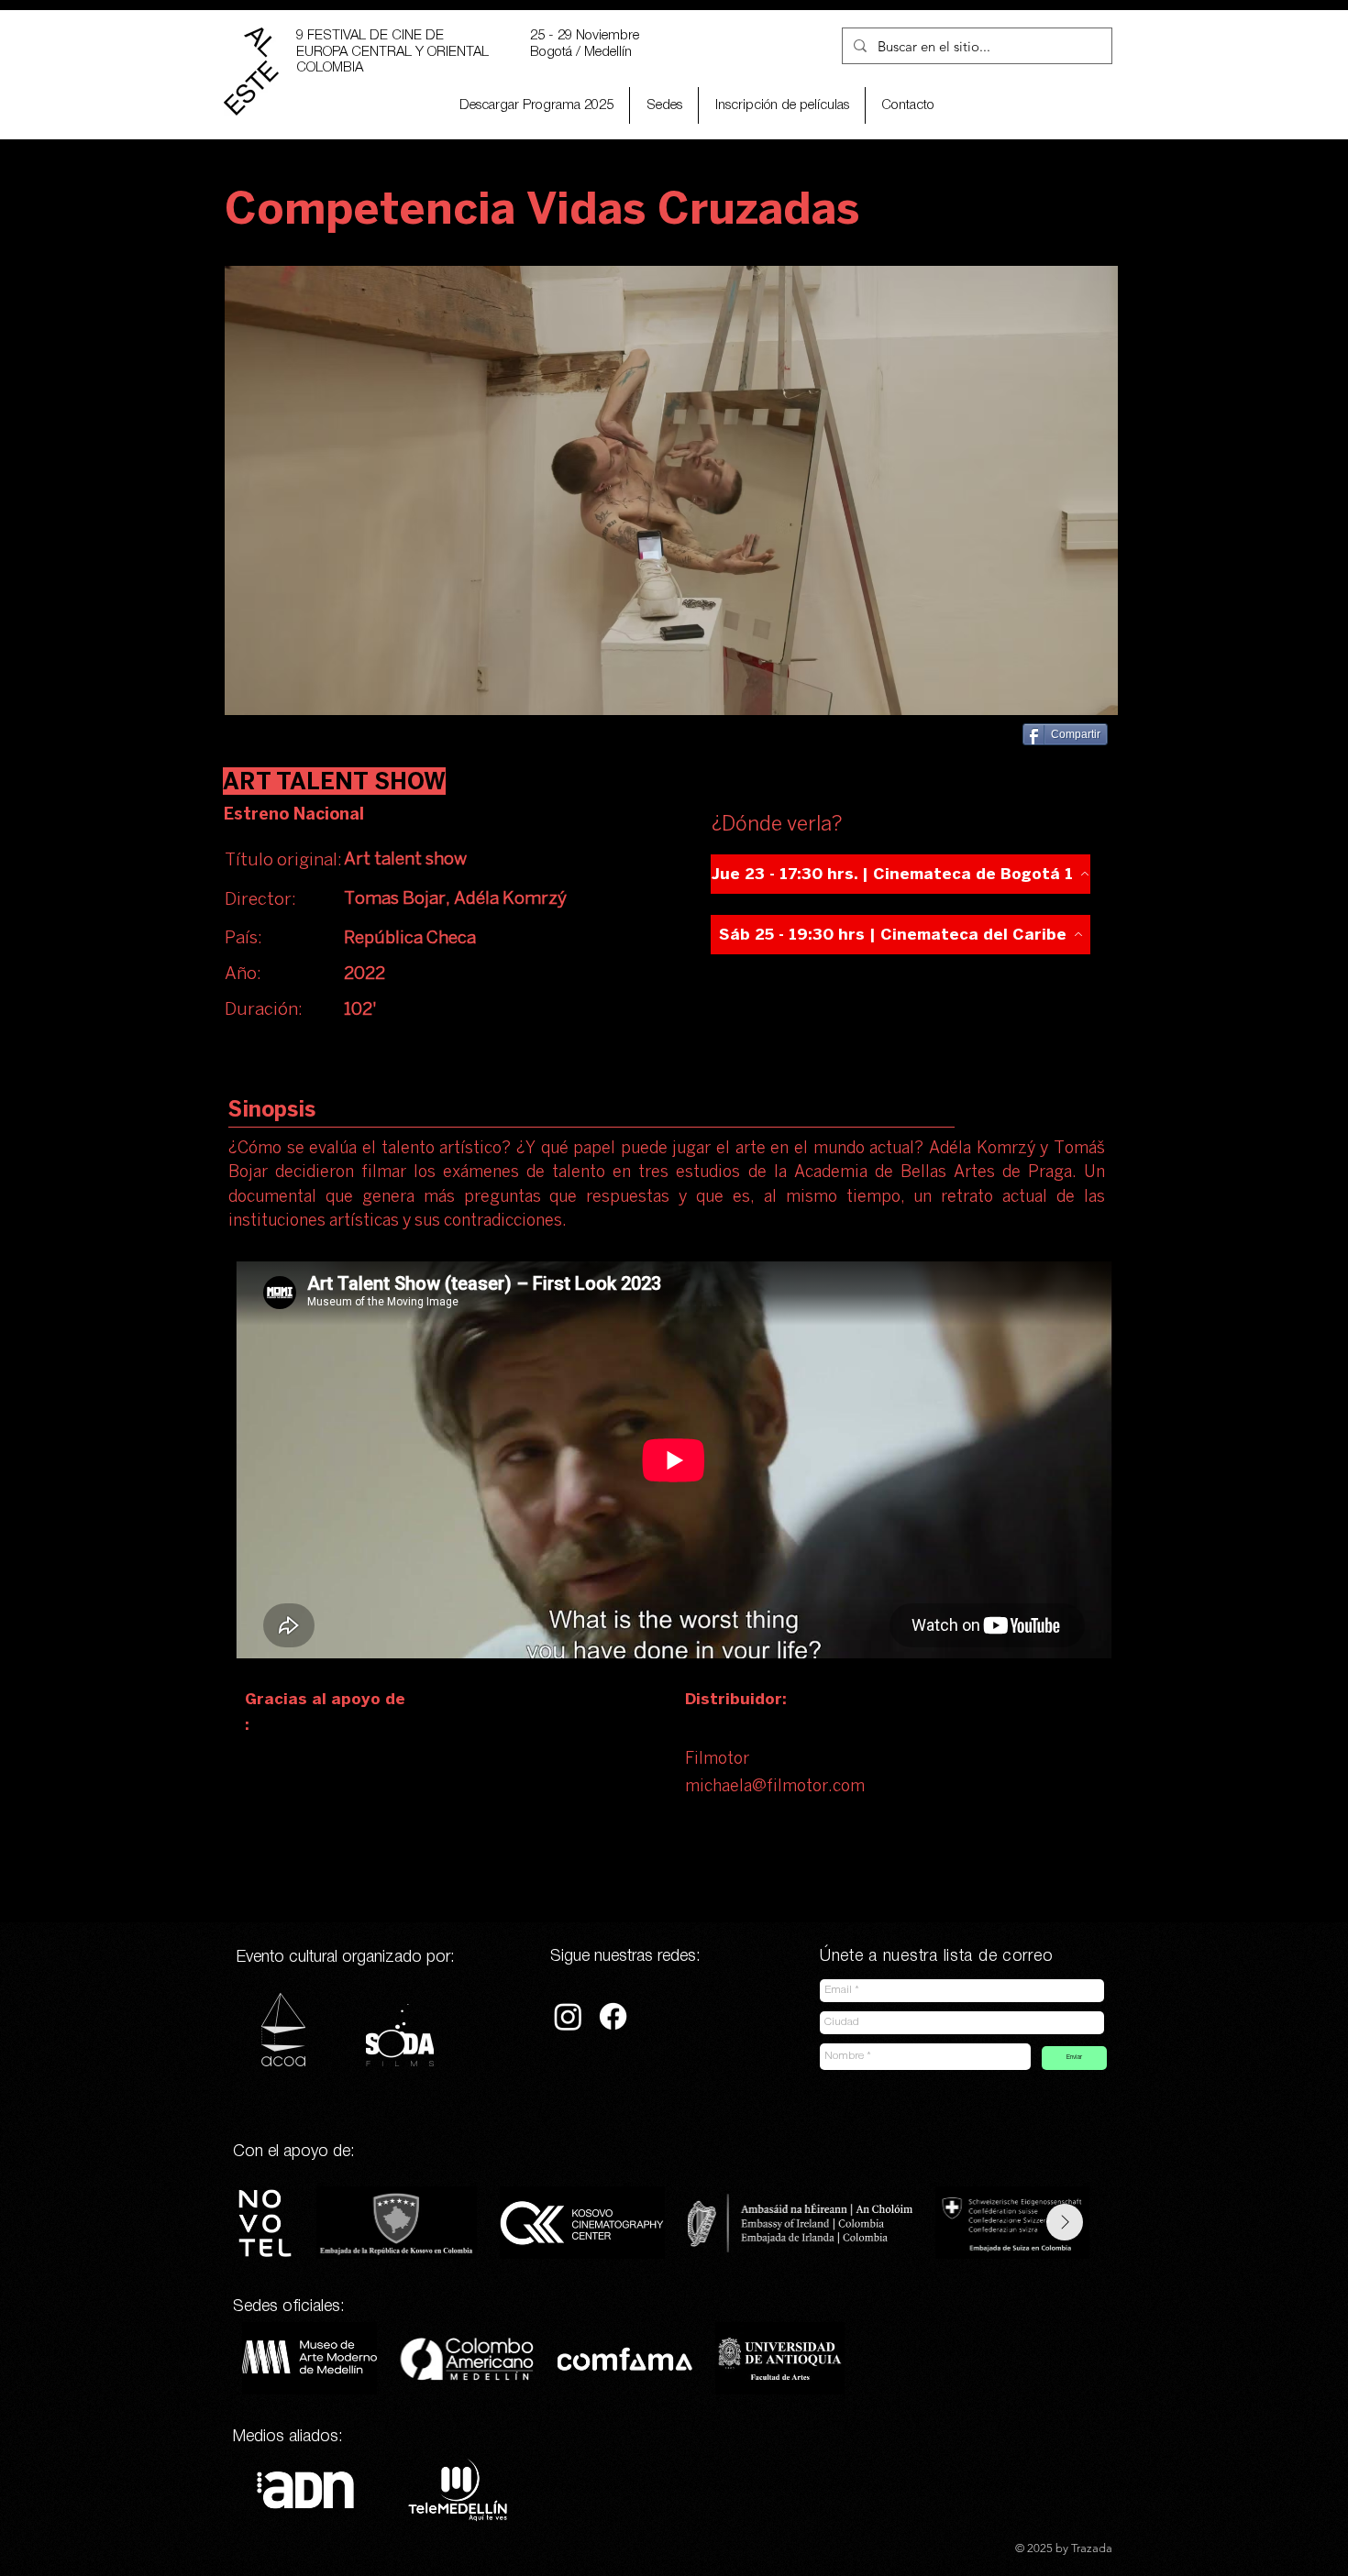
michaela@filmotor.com (775, 1787)
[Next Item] (1065, 2222)
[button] (781, 105)
